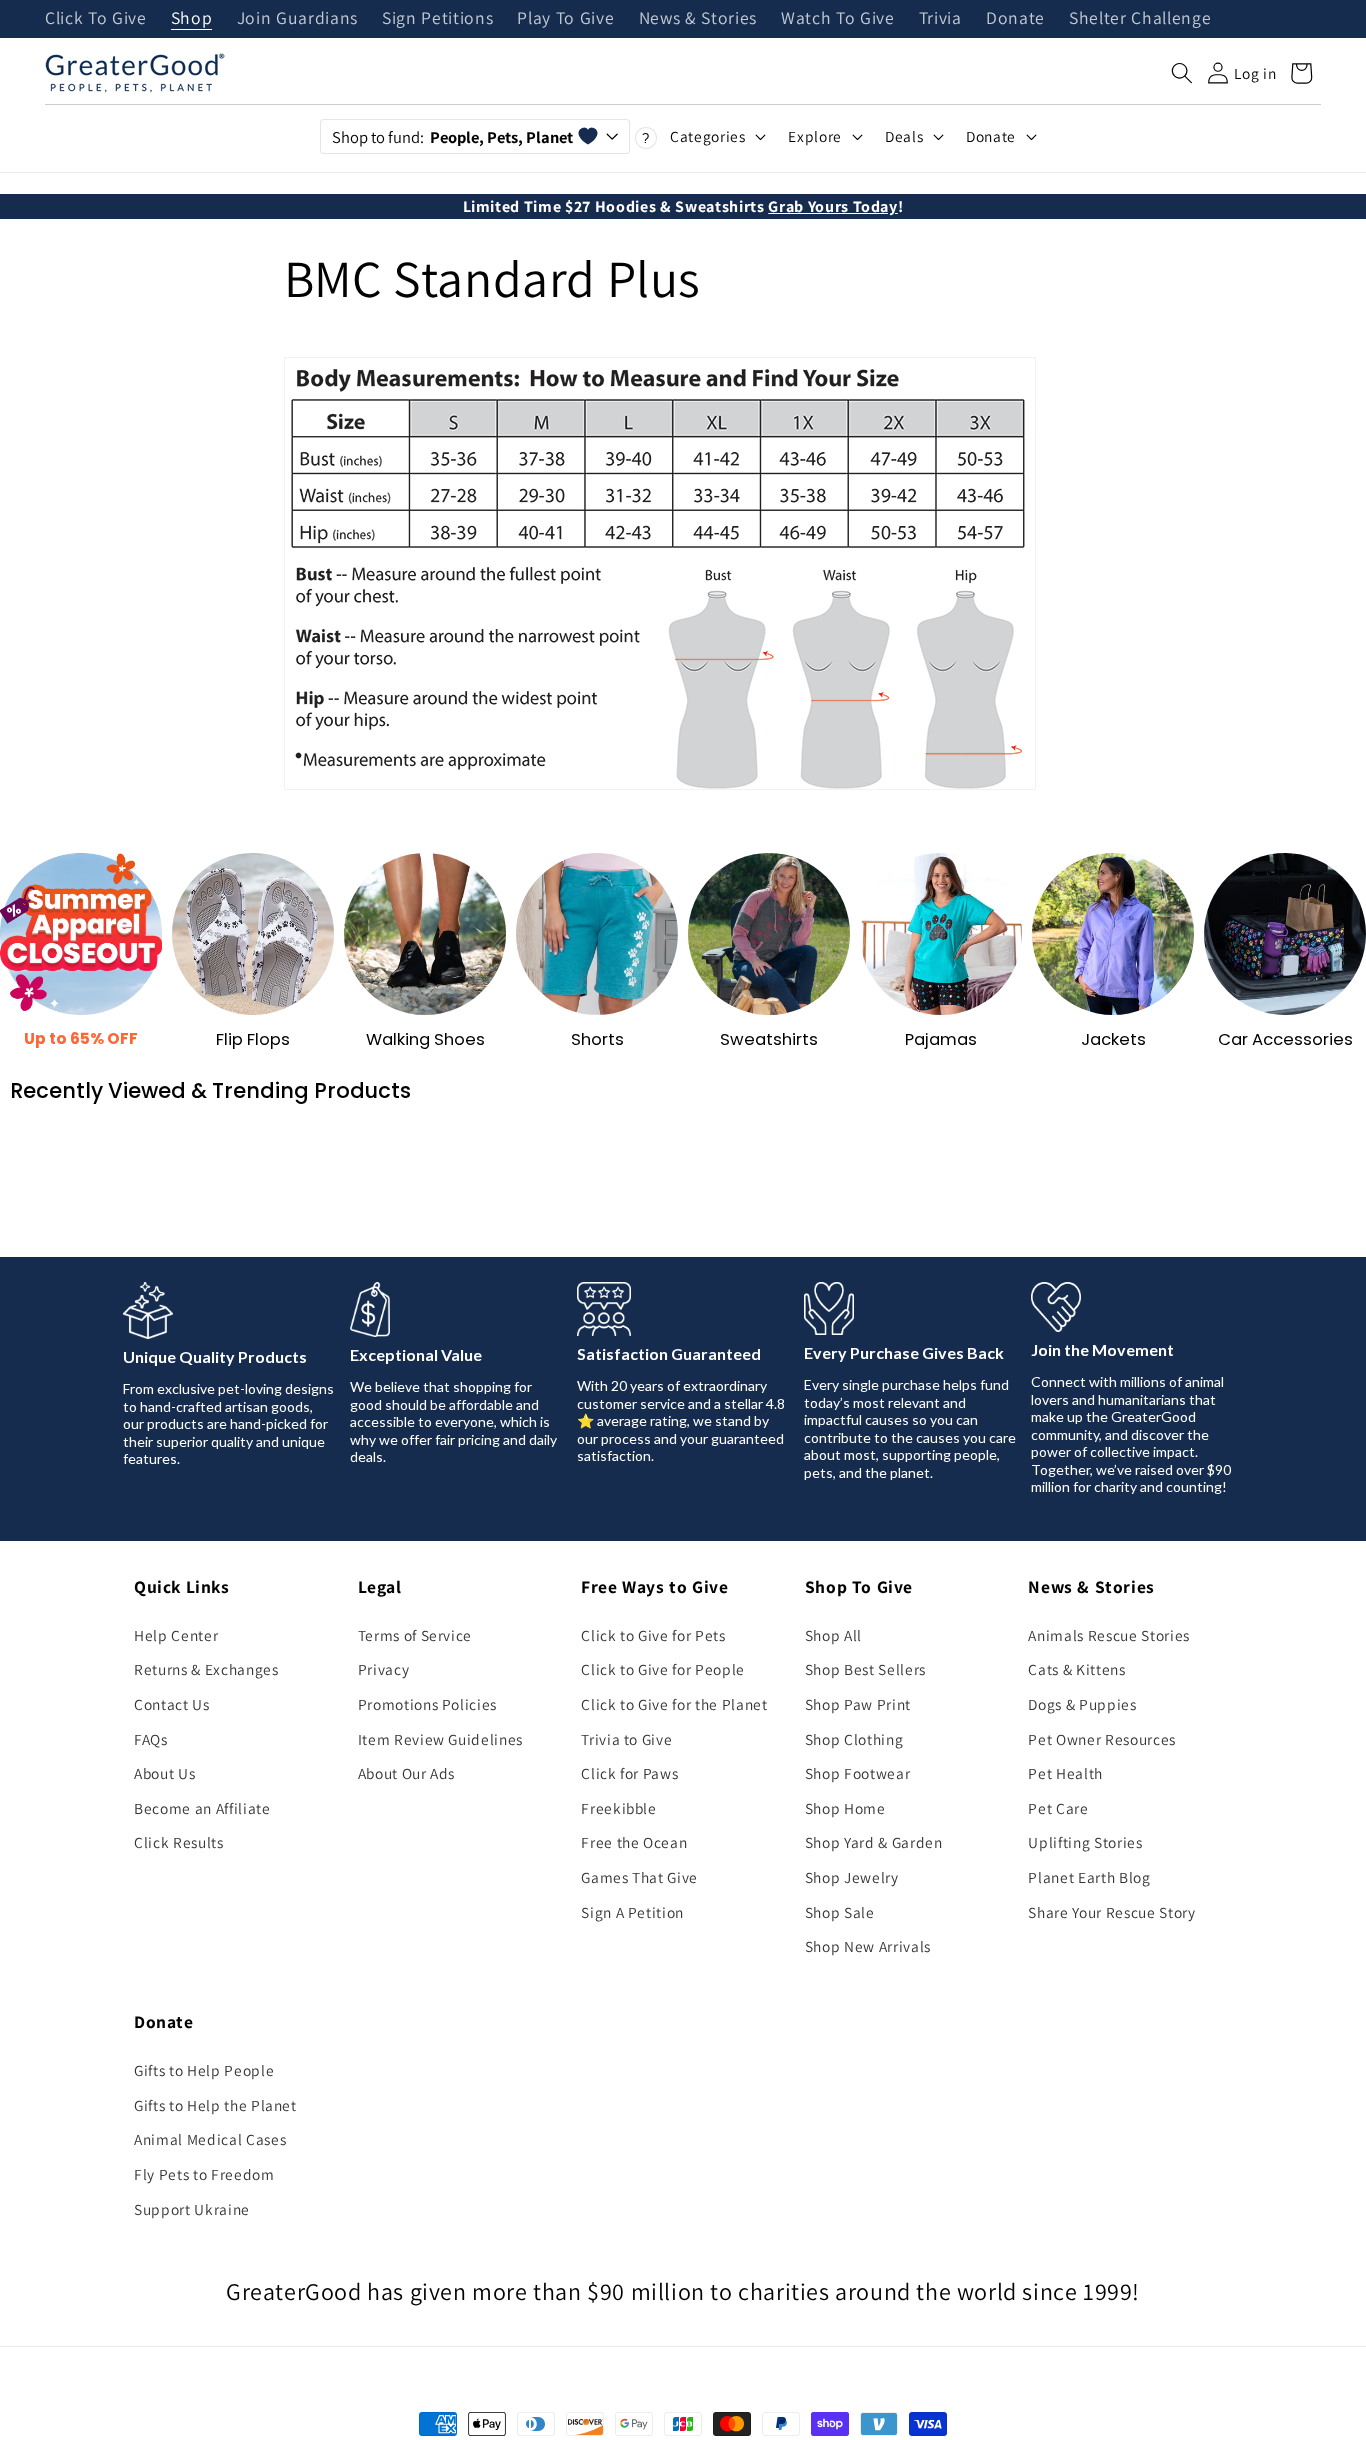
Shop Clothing (854, 1739)
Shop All (833, 1635)
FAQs (151, 1739)
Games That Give (639, 1877)
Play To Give (565, 19)
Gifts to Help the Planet (215, 2105)
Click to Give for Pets (653, 1635)
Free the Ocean (634, 1842)
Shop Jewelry (852, 1877)
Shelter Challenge (1140, 19)
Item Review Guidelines (441, 1739)
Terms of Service (415, 1635)
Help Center (176, 1635)
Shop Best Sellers (865, 1669)
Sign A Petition (632, 1912)
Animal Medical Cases (210, 2139)
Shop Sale (840, 1912)
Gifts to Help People (204, 2070)
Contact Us (172, 1704)
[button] (1182, 73)
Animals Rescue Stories (1109, 1635)
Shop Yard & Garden (874, 1842)
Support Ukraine (192, 2209)
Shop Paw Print (858, 1704)
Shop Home (845, 1808)
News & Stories (698, 19)
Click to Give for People (663, 1669)
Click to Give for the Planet (674, 1704)
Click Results (179, 1842)
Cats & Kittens (1076, 1669)
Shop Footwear (858, 1773)
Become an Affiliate (202, 1808)
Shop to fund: (452, 137)
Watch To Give (838, 19)
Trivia (940, 19)
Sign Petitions (437, 19)
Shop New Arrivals (868, 1946)
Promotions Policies (428, 1704)
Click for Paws (629, 1773)
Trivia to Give (626, 1739)
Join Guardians (297, 19)
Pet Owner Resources (1102, 1739)
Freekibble (619, 1808)
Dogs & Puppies (1082, 1704)
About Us (164, 1773)
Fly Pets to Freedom (204, 2174)
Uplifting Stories (1085, 1842)
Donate (1015, 19)
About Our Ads (407, 1773)
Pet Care (1058, 1808)
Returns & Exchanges (206, 1669)
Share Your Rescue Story (1111, 1912)
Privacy (384, 1669)
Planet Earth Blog (1089, 1877)
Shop (192, 19)
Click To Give (96, 19)
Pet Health (1065, 1773)
